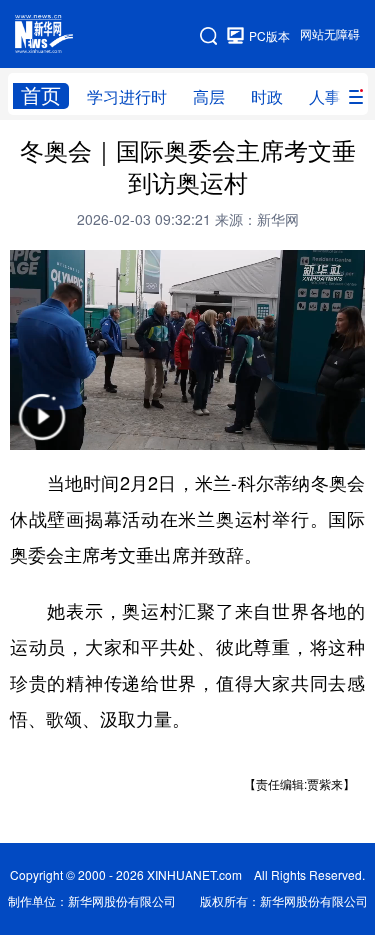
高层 (209, 97)
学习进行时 (127, 97)
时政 (267, 97)
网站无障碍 (330, 34)
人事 (325, 97)
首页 (41, 95)
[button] (42, 429)
